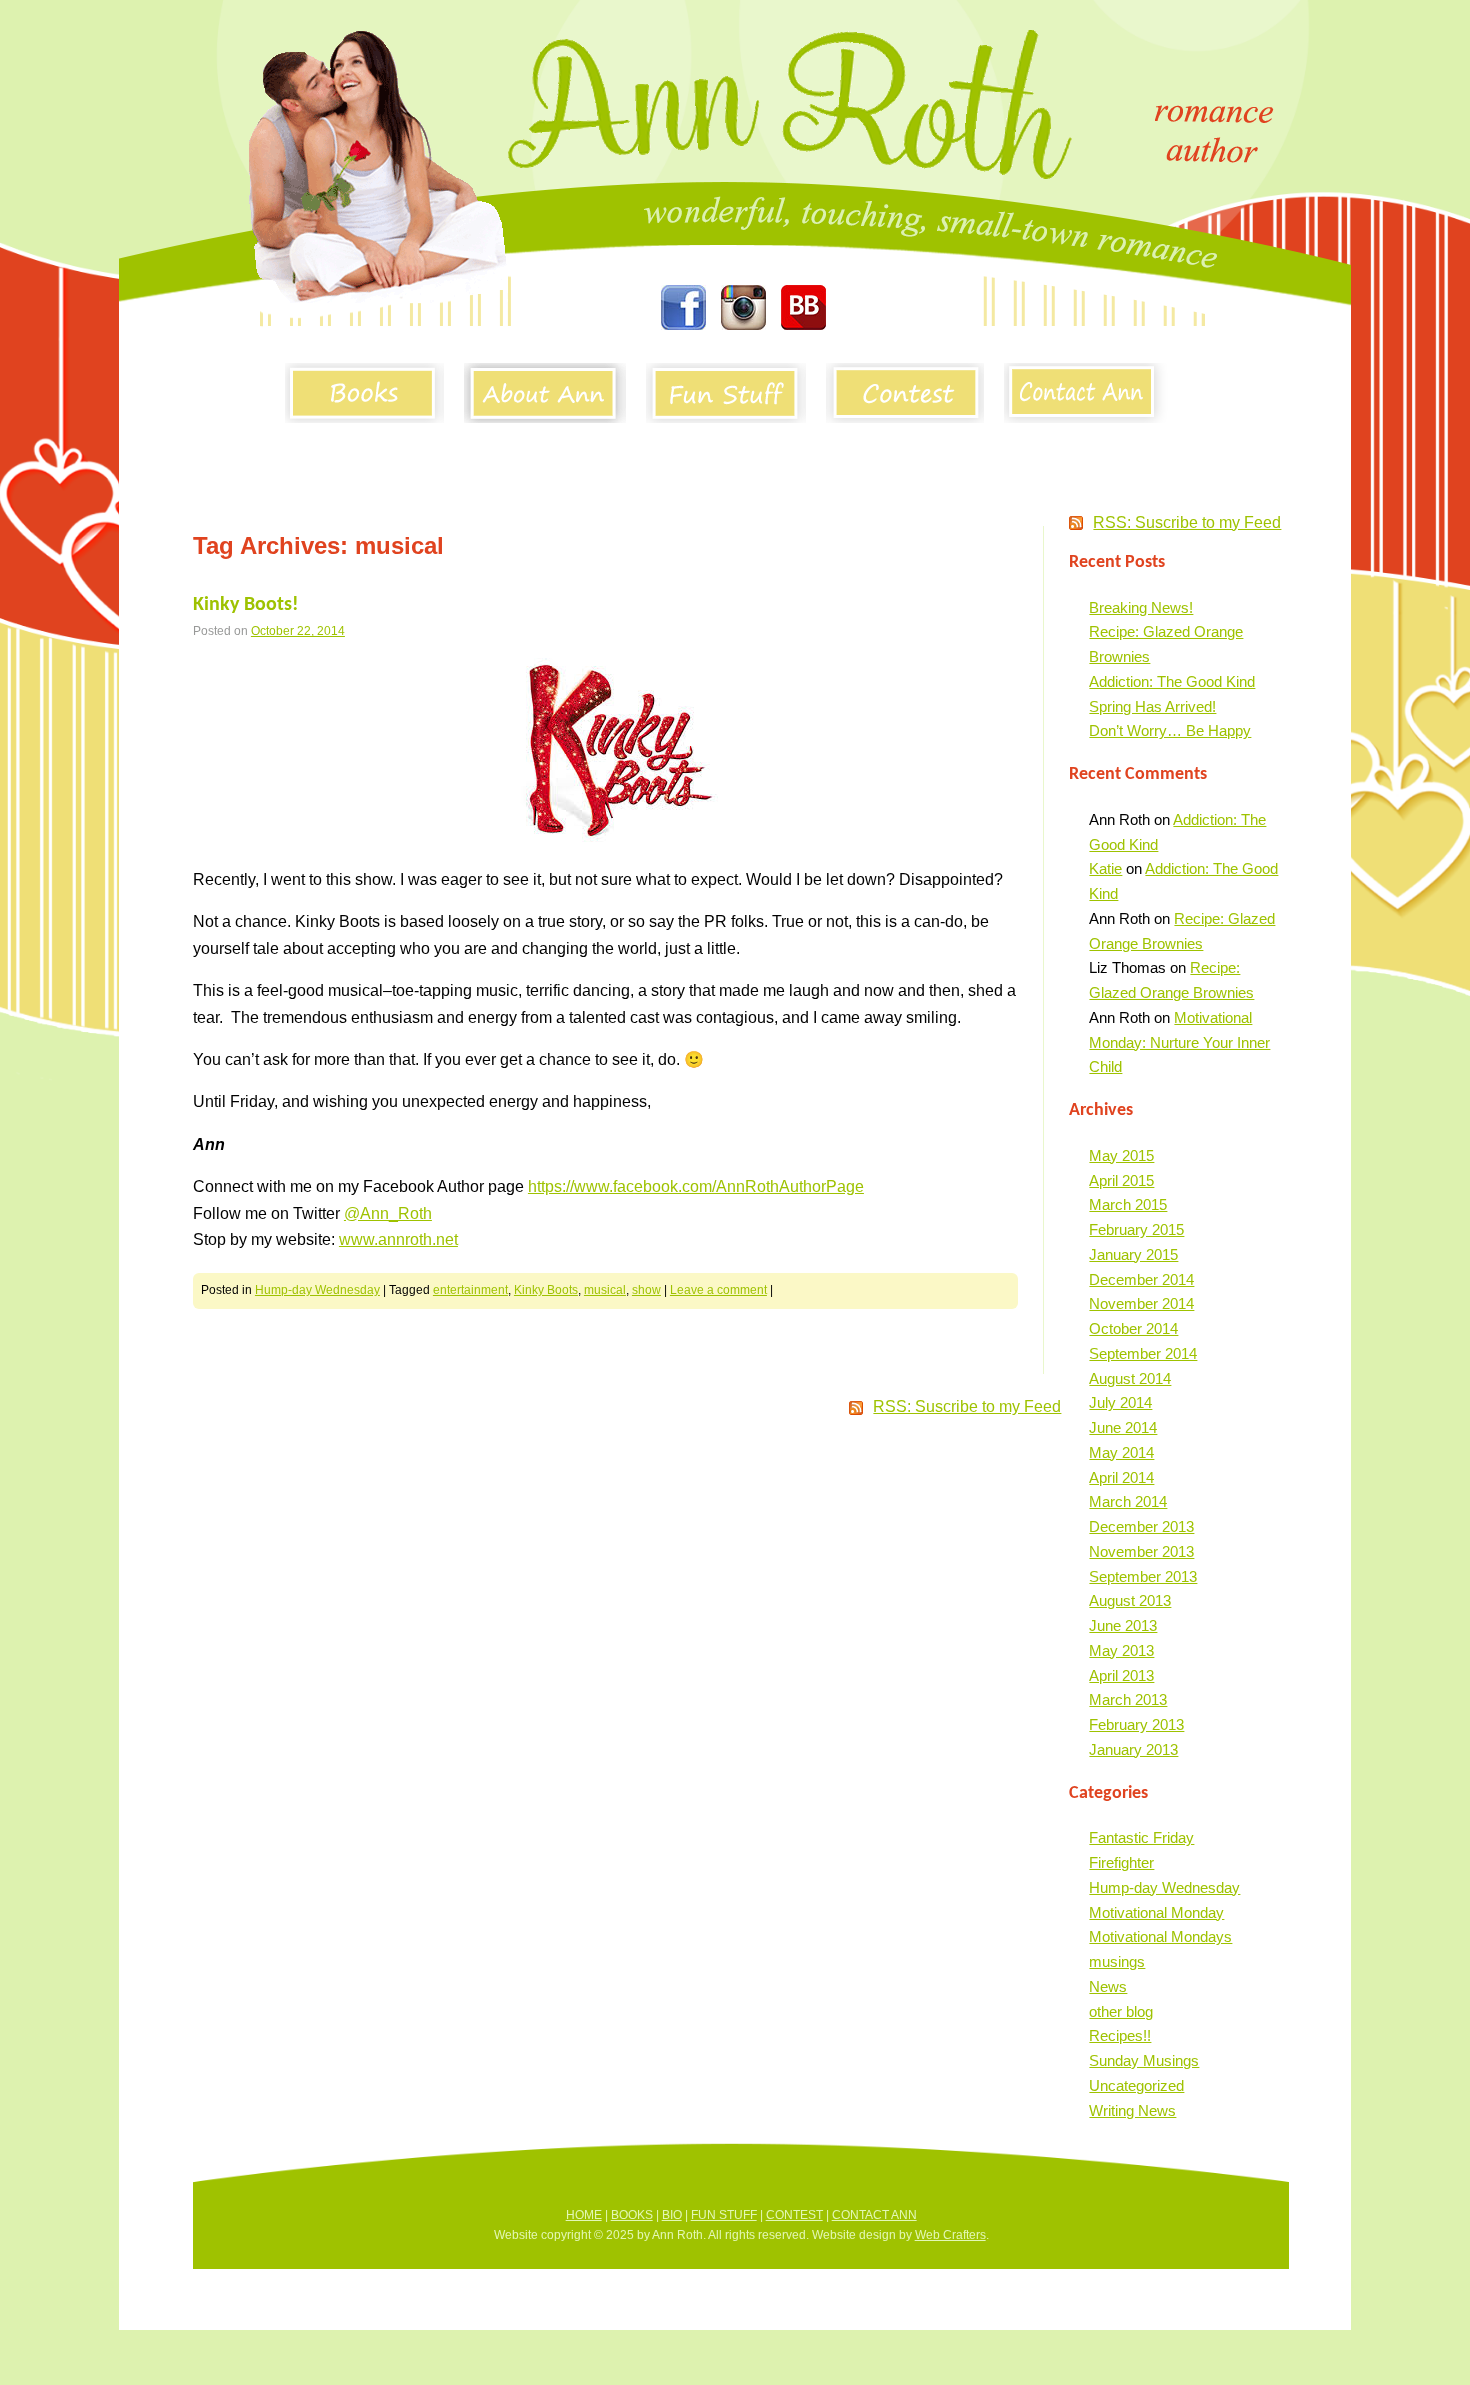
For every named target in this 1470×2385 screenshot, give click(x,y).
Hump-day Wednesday (317, 1290)
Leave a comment (718, 1290)
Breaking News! (1141, 607)
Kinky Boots (546, 1290)
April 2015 (1121, 1180)
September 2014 (1143, 1353)
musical (605, 1290)
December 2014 (1141, 1279)
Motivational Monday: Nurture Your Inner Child (1179, 1042)
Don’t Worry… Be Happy (1170, 730)
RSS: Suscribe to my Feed (1187, 522)
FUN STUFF (724, 2215)
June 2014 (1123, 1427)
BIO (672, 2215)
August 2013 (1130, 1600)
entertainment (470, 1290)
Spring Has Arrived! (1152, 706)
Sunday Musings (1144, 2060)
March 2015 (1128, 1204)
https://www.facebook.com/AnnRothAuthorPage (696, 1186)
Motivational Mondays (1160, 1936)
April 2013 (1121, 1675)
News (1108, 1986)
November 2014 (1141, 1303)
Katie (1105, 868)
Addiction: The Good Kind (1172, 681)
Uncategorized (1136, 2085)
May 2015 (1121, 1155)
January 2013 (1133, 1749)
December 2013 (1141, 1526)
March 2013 (1128, 1699)
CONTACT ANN (874, 2215)
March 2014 (1128, 1501)
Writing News (1132, 2110)
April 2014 (1121, 1477)
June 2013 (1123, 1625)
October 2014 (1133, 1328)
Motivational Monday (1156, 1912)
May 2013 (1121, 1650)
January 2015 (1133, 1254)
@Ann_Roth (388, 1213)
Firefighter (1121, 1862)
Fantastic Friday (1141, 1837)
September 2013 (1143, 1576)
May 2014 (1121, 1452)
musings (1117, 1961)
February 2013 (1136, 1724)
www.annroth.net (398, 1239)
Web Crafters (950, 2235)
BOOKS (632, 2215)
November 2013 (1141, 1551)
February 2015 (1136, 1229)
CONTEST (794, 2215)
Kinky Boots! (246, 605)
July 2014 (1120, 1402)
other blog (1121, 2011)
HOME (584, 2215)
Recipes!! (1120, 2035)
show (646, 1290)
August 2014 (1130, 1378)
